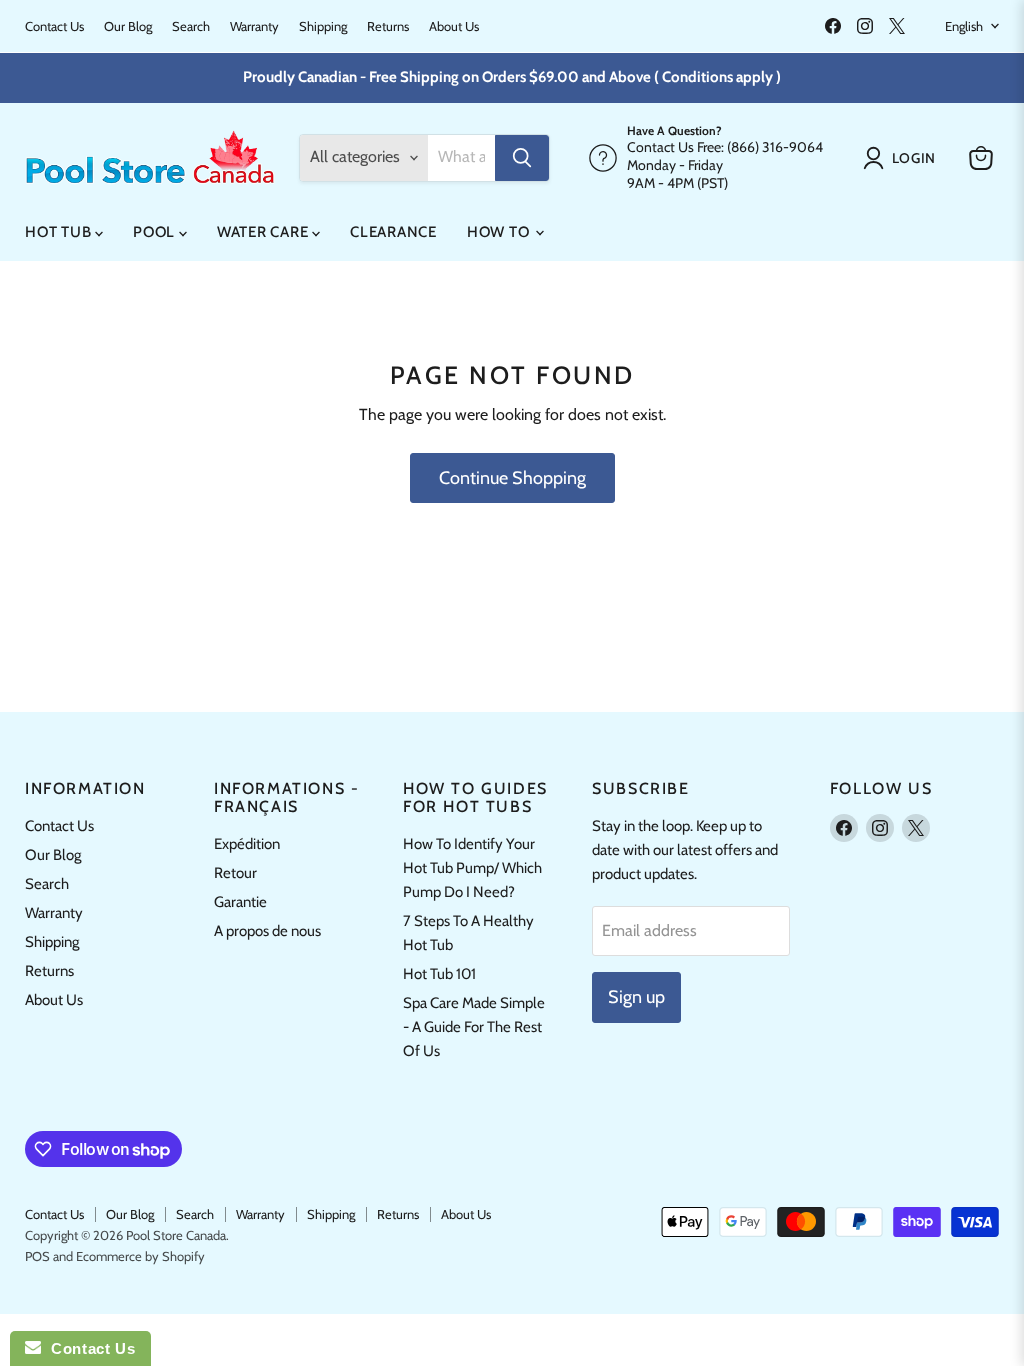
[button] (903, 158)
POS (37, 1256)
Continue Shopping (512, 478)
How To (500, 232)
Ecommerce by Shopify (140, 1256)
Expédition (247, 844)
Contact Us (54, 26)
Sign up (636, 997)
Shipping (323, 26)
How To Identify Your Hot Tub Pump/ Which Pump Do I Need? (472, 868)
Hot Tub (60, 232)
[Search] (522, 158)
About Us (454, 26)
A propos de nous (267, 931)
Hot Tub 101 (439, 974)
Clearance (393, 232)
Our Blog (128, 26)
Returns (388, 26)
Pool (156, 232)
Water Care (264, 232)
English (964, 26)
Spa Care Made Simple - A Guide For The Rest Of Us (474, 1027)
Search (191, 26)
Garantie (240, 902)
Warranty (254, 26)
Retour (235, 873)
